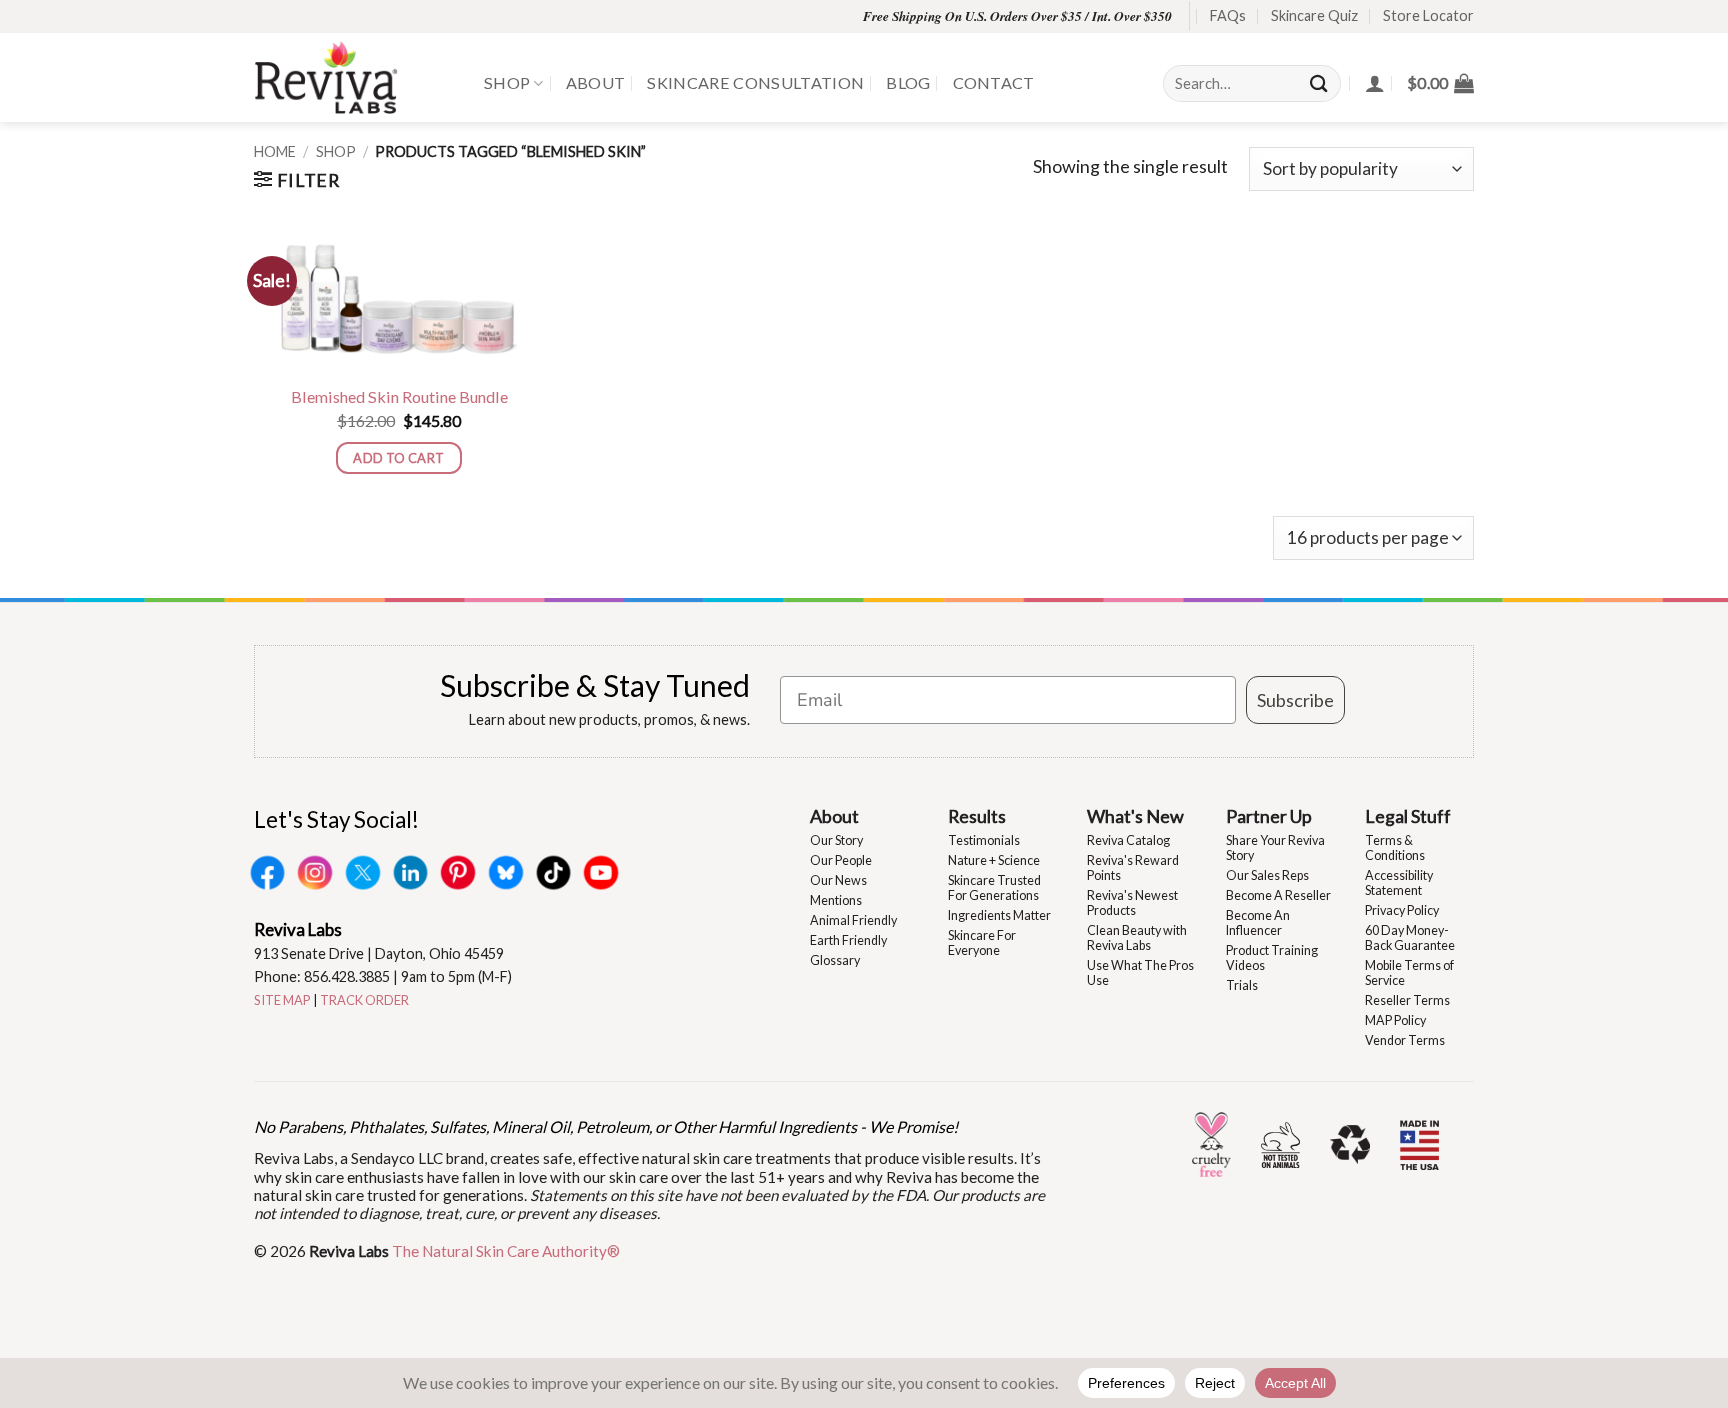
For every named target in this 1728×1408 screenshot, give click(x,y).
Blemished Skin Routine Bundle (399, 396)
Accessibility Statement (1399, 883)
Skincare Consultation (755, 82)
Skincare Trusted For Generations (994, 888)
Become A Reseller (1278, 895)
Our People (841, 860)
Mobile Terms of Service (1409, 973)
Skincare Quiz (1314, 15)
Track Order (364, 1000)
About (596, 82)
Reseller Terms (1407, 1000)
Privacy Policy (1402, 910)
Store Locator (1428, 15)
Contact (994, 82)
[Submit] (1320, 83)
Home (275, 151)
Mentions (836, 900)
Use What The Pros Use (1140, 973)
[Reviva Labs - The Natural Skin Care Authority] (354, 77)
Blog (908, 82)
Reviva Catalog (1128, 840)
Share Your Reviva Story (1275, 848)
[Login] (1375, 83)
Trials (1242, 985)
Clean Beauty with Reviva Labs (1137, 938)
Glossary (835, 960)
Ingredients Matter (999, 915)
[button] (1440, 83)
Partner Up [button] (1269, 816)
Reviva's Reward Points (1133, 868)
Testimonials (984, 840)
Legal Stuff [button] (1408, 816)
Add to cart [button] (398, 458)
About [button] (834, 816)
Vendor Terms (1405, 1040)
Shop (507, 82)
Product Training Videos (1272, 958)
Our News (838, 880)
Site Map (282, 1000)
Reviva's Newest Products (1132, 903)
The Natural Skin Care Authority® (506, 1251)
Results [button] (977, 816)
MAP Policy (1395, 1020)
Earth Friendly (848, 940)
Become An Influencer (1258, 923)
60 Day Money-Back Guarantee (1410, 938)
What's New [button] (1135, 816)
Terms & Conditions (1395, 848)
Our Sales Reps (1267, 875)
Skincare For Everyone (982, 943)
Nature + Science (994, 860)
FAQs (1228, 15)
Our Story (836, 840)
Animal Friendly (853, 920)
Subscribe (1295, 700)
